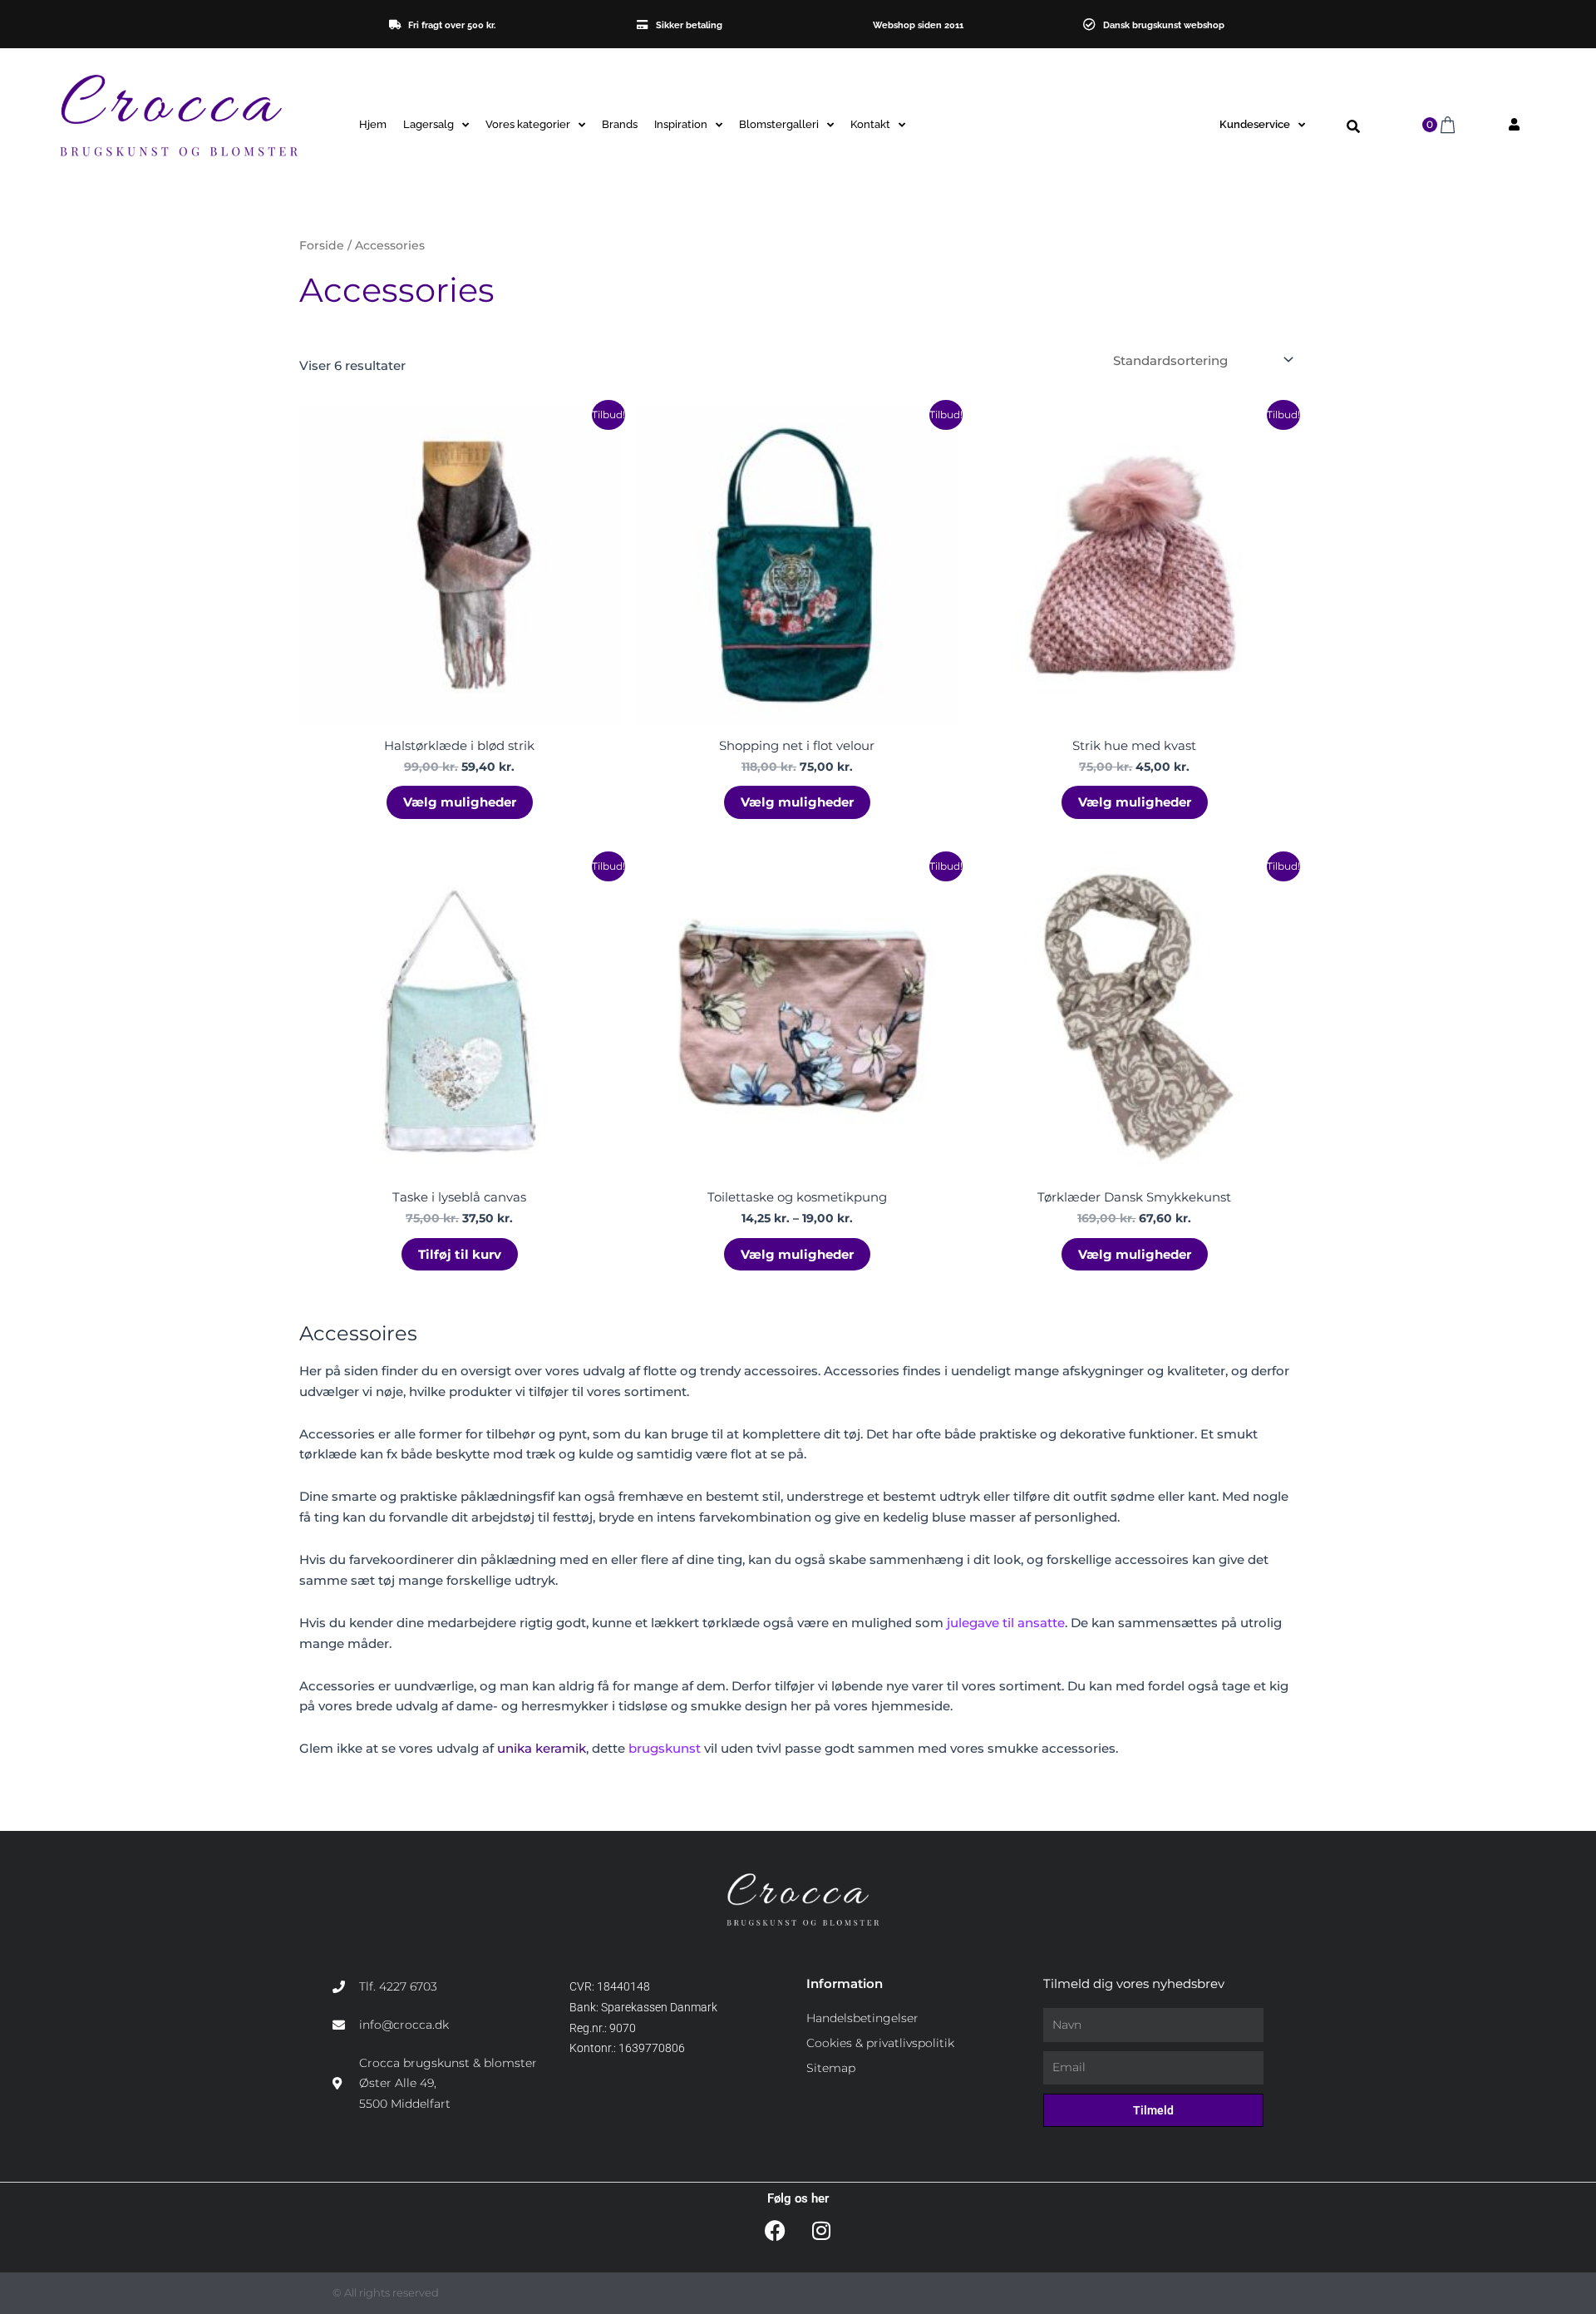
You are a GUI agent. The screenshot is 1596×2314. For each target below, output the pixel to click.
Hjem (373, 124)
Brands (620, 124)
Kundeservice (1255, 124)
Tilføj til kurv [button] (460, 1254)
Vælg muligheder (460, 802)
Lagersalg (429, 124)
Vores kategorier (528, 124)
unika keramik (542, 1748)
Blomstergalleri (779, 124)
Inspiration (681, 124)
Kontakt (870, 124)
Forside (322, 245)
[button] (1354, 127)
